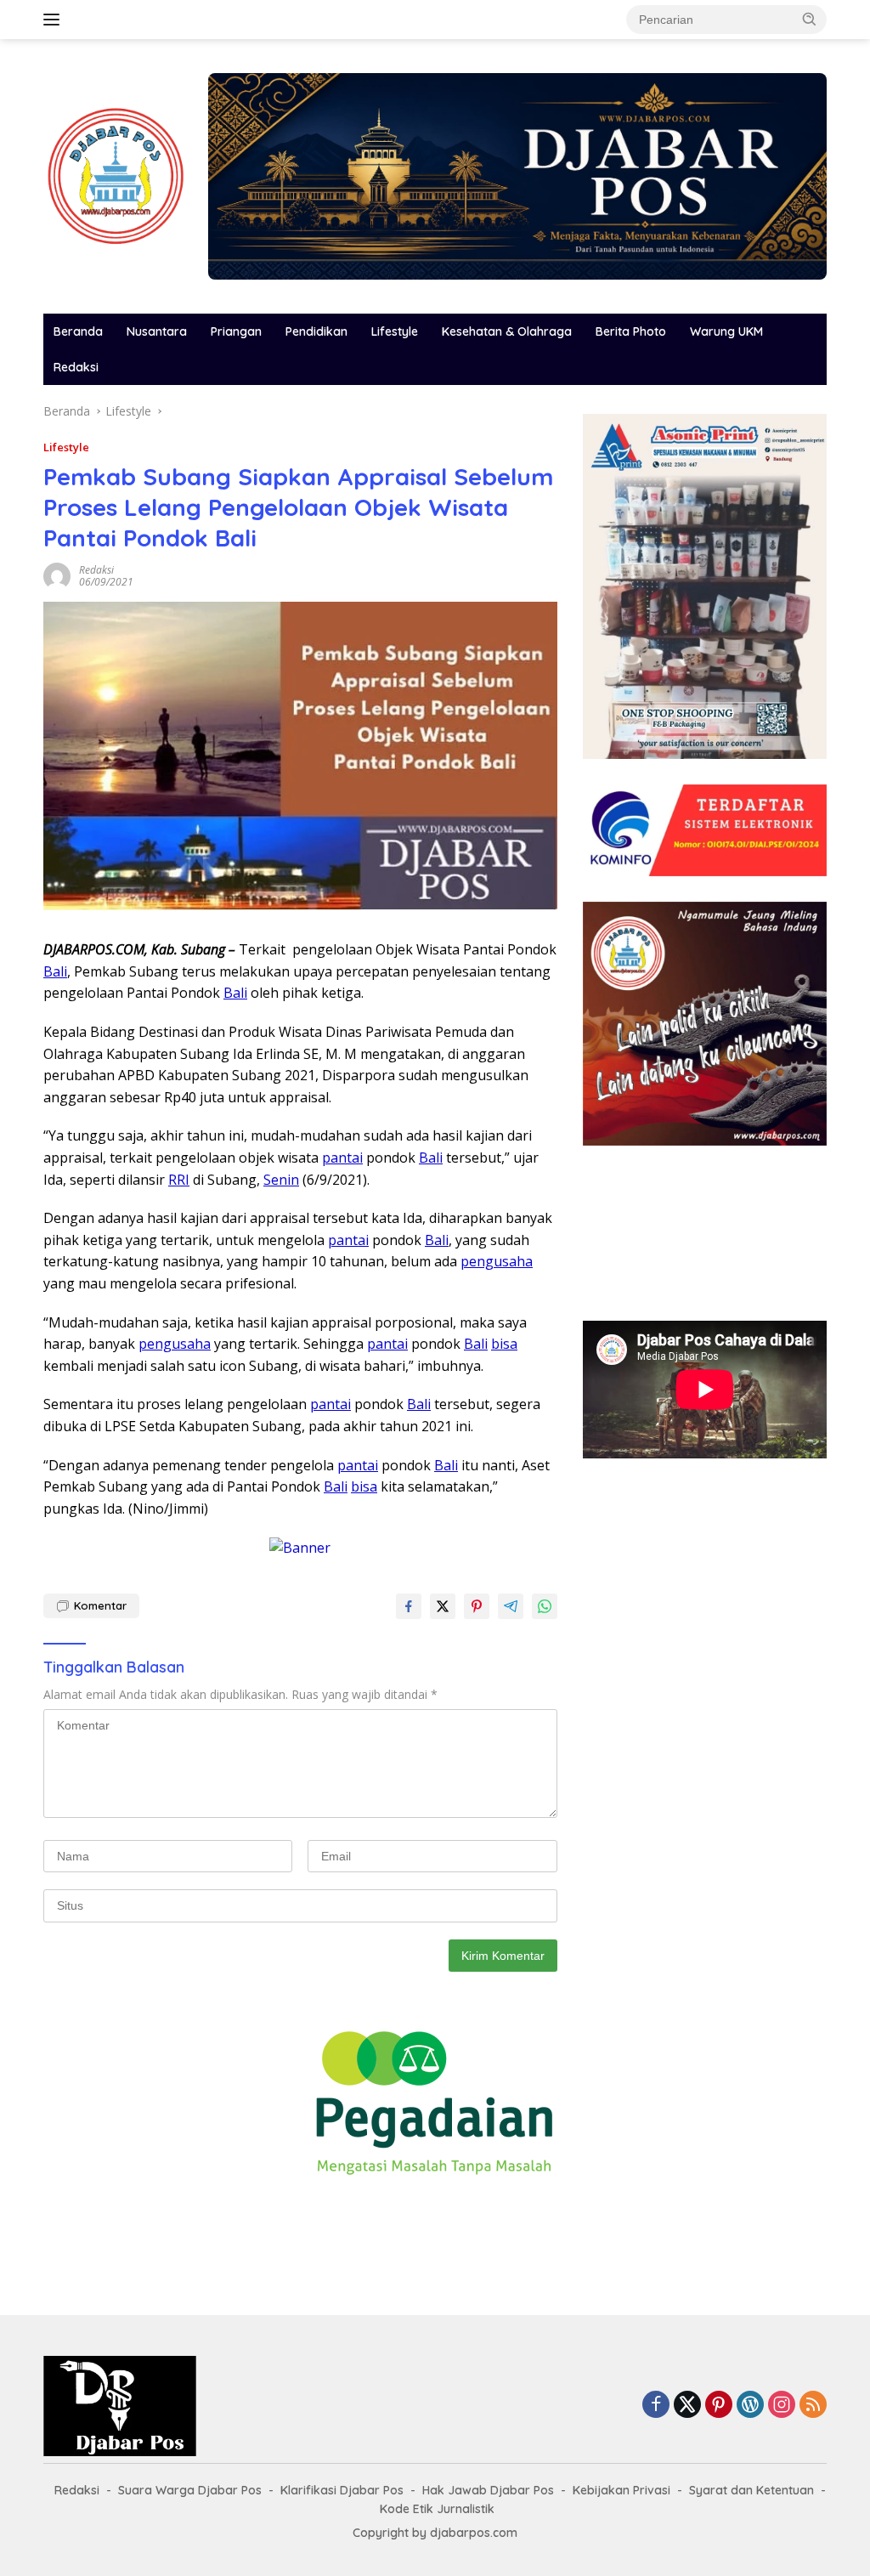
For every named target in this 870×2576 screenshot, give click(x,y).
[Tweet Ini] (443, 1606)
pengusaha (497, 1261)
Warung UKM (726, 331)
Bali (55, 971)
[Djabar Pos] (116, 175)
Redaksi (76, 367)
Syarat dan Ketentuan (751, 2490)
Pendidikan (316, 331)
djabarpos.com (474, 2533)
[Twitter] (687, 2406)
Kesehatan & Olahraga (507, 331)
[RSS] (813, 2406)
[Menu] (55, 20)
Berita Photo (631, 331)
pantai (342, 1158)
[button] (810, 19)
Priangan (236, 331)
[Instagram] (782, 2406)
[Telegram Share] (511, 1606)
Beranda (78, 331)
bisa (504, 1344)
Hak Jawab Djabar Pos (488, 2490)
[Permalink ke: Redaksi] (57, 575)
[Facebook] (656, 2406)
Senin (281, 1180)
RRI (179, 1180)
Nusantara (157, 331)
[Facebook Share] (409, 1606)
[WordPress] (750, 2406)
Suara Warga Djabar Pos (190, 2490)
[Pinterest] (719, 2406)
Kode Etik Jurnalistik (437, 2509)
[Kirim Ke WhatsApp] (545, 1606)
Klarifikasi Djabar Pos (342, 2490)
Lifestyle (395, 331)
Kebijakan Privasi (621, 2490)
